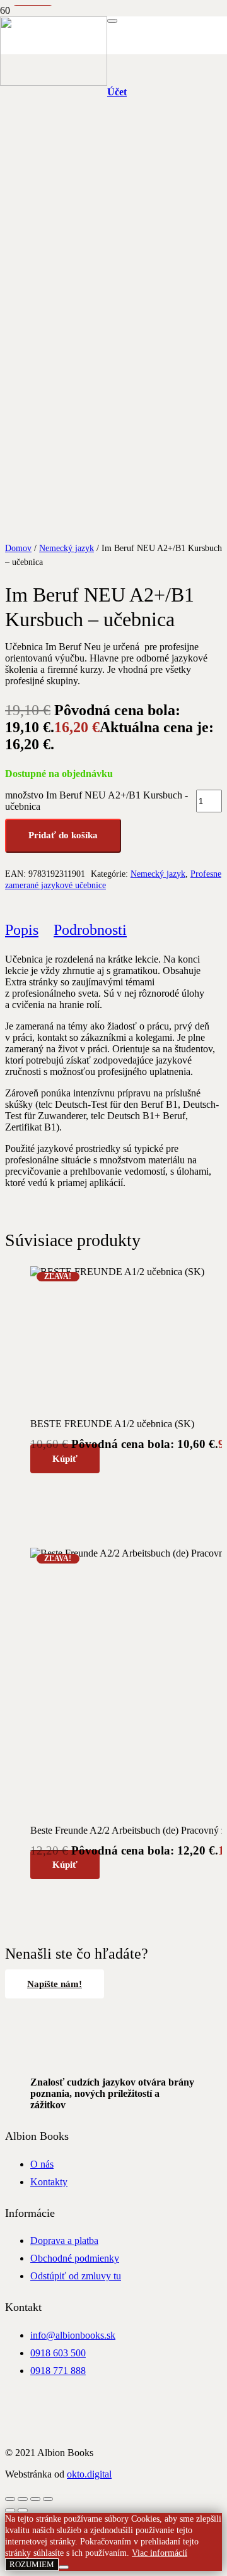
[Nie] (64, 2567)
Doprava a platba (64, 2241)
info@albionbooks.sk (73, 2335)
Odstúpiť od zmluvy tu (76, 2276)
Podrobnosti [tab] (90, 930)
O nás (42, 2164)
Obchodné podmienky (75, 2258)
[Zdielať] (35, 2499)
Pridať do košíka (63, 835)
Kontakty (49, 2182)
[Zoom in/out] (10, 2499)
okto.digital (89, 2474)
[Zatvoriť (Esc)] (48, 2499)
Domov (18, 548)
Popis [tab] (22, 930)
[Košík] (166, 54)
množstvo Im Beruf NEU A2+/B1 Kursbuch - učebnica (96, 801)
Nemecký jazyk (67, 548)
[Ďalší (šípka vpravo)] (23, 2510)
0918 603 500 (58, 2353)
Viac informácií (160, 2553)
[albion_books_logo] (54, 82)
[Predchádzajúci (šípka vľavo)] (10, 2510)
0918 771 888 (58, 2371)
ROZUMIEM (32, 2564)
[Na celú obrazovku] (23, 2499)
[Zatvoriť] (112, 21)
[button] (65, 1459)
